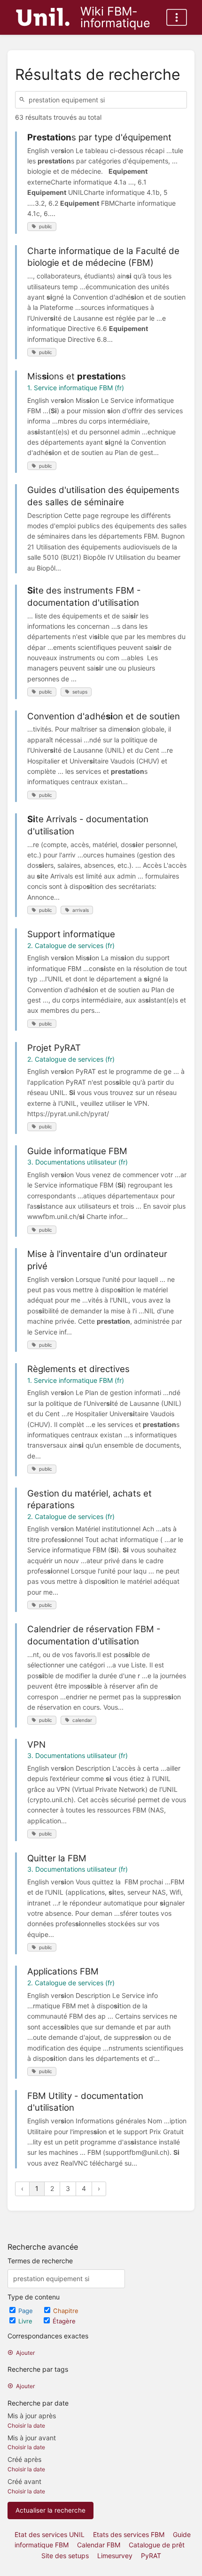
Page (27, 2311)
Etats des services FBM (129, 2534)
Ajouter (25, 2353)
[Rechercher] (23, 100)
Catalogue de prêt (157, 2545)
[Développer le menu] (177, 17)
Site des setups (65, 2556)
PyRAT (151, 2556)
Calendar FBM (99, 2545)
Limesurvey (115, 2556)
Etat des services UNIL (50, 2534)
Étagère (64, 2321)
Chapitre (66, 2311)
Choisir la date (26, 2426)
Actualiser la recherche (50, 2510)
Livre (26, 2321)
